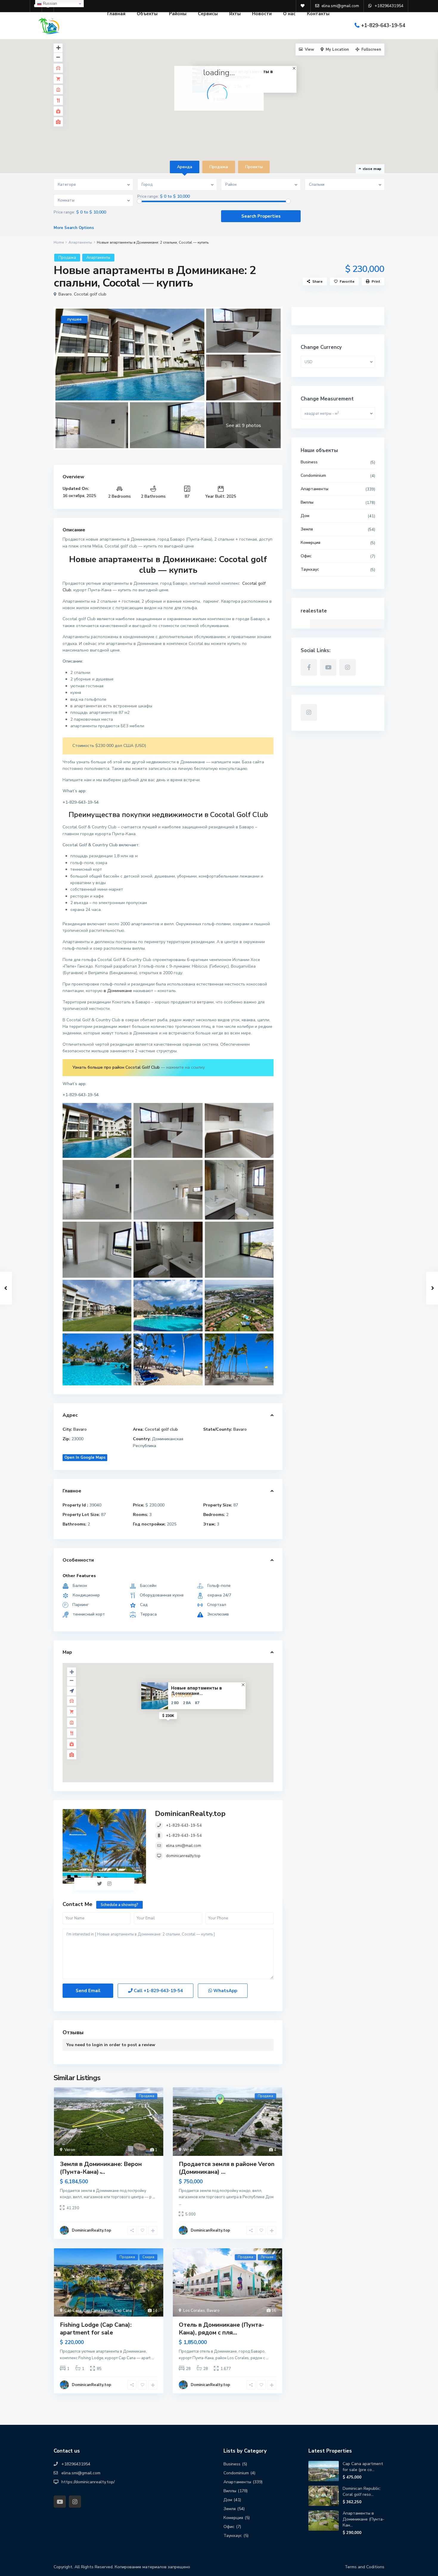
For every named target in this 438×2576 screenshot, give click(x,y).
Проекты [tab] (254, 167)
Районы (178, 14)
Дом (305, 516)
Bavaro (65, 294)
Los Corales (194, 2311)
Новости (262, 14)
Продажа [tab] (219, 167)
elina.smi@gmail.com (81, 2473)
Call (158, 1991)
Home (59, 242)
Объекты (147, 14)
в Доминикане (118, 991)
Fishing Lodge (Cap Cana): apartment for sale (96, 2329)
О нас (289, 14)
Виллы (307, 502)
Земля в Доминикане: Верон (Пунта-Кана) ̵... (101, 2168)
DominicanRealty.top (190, 1814)
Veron (70, 2150)
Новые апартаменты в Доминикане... (197, 1691)
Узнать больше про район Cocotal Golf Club (116, 1067)
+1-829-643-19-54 (383, 25)
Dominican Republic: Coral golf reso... (362, 2491)
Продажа (67, 258)
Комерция (310, 543)
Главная (116, 14)
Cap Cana (73, 2311)
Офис (306, 556)
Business (309, 462)
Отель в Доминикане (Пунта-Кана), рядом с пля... (221, 2329)
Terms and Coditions (365, 2567)
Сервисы (208, 14)
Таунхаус (310, 569)
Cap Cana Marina (98, 2311)
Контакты (318, 14)
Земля (307, 529)
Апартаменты (80, 242)
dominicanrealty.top (183, 1856)
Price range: (148, 197)
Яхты (235, 14)
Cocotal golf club (90, 294)
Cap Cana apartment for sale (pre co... (363, 2467)
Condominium (313, 475)
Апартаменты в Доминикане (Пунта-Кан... (364, 2519)
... (154, 2197)
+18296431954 (76, 2464)
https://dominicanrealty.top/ (88, 2482)
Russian (49, 3)
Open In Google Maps (85, 1458)
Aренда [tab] (185, 167)
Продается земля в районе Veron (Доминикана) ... (227, 2168)
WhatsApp (225, 1991)
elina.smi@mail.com (184, 1846)
